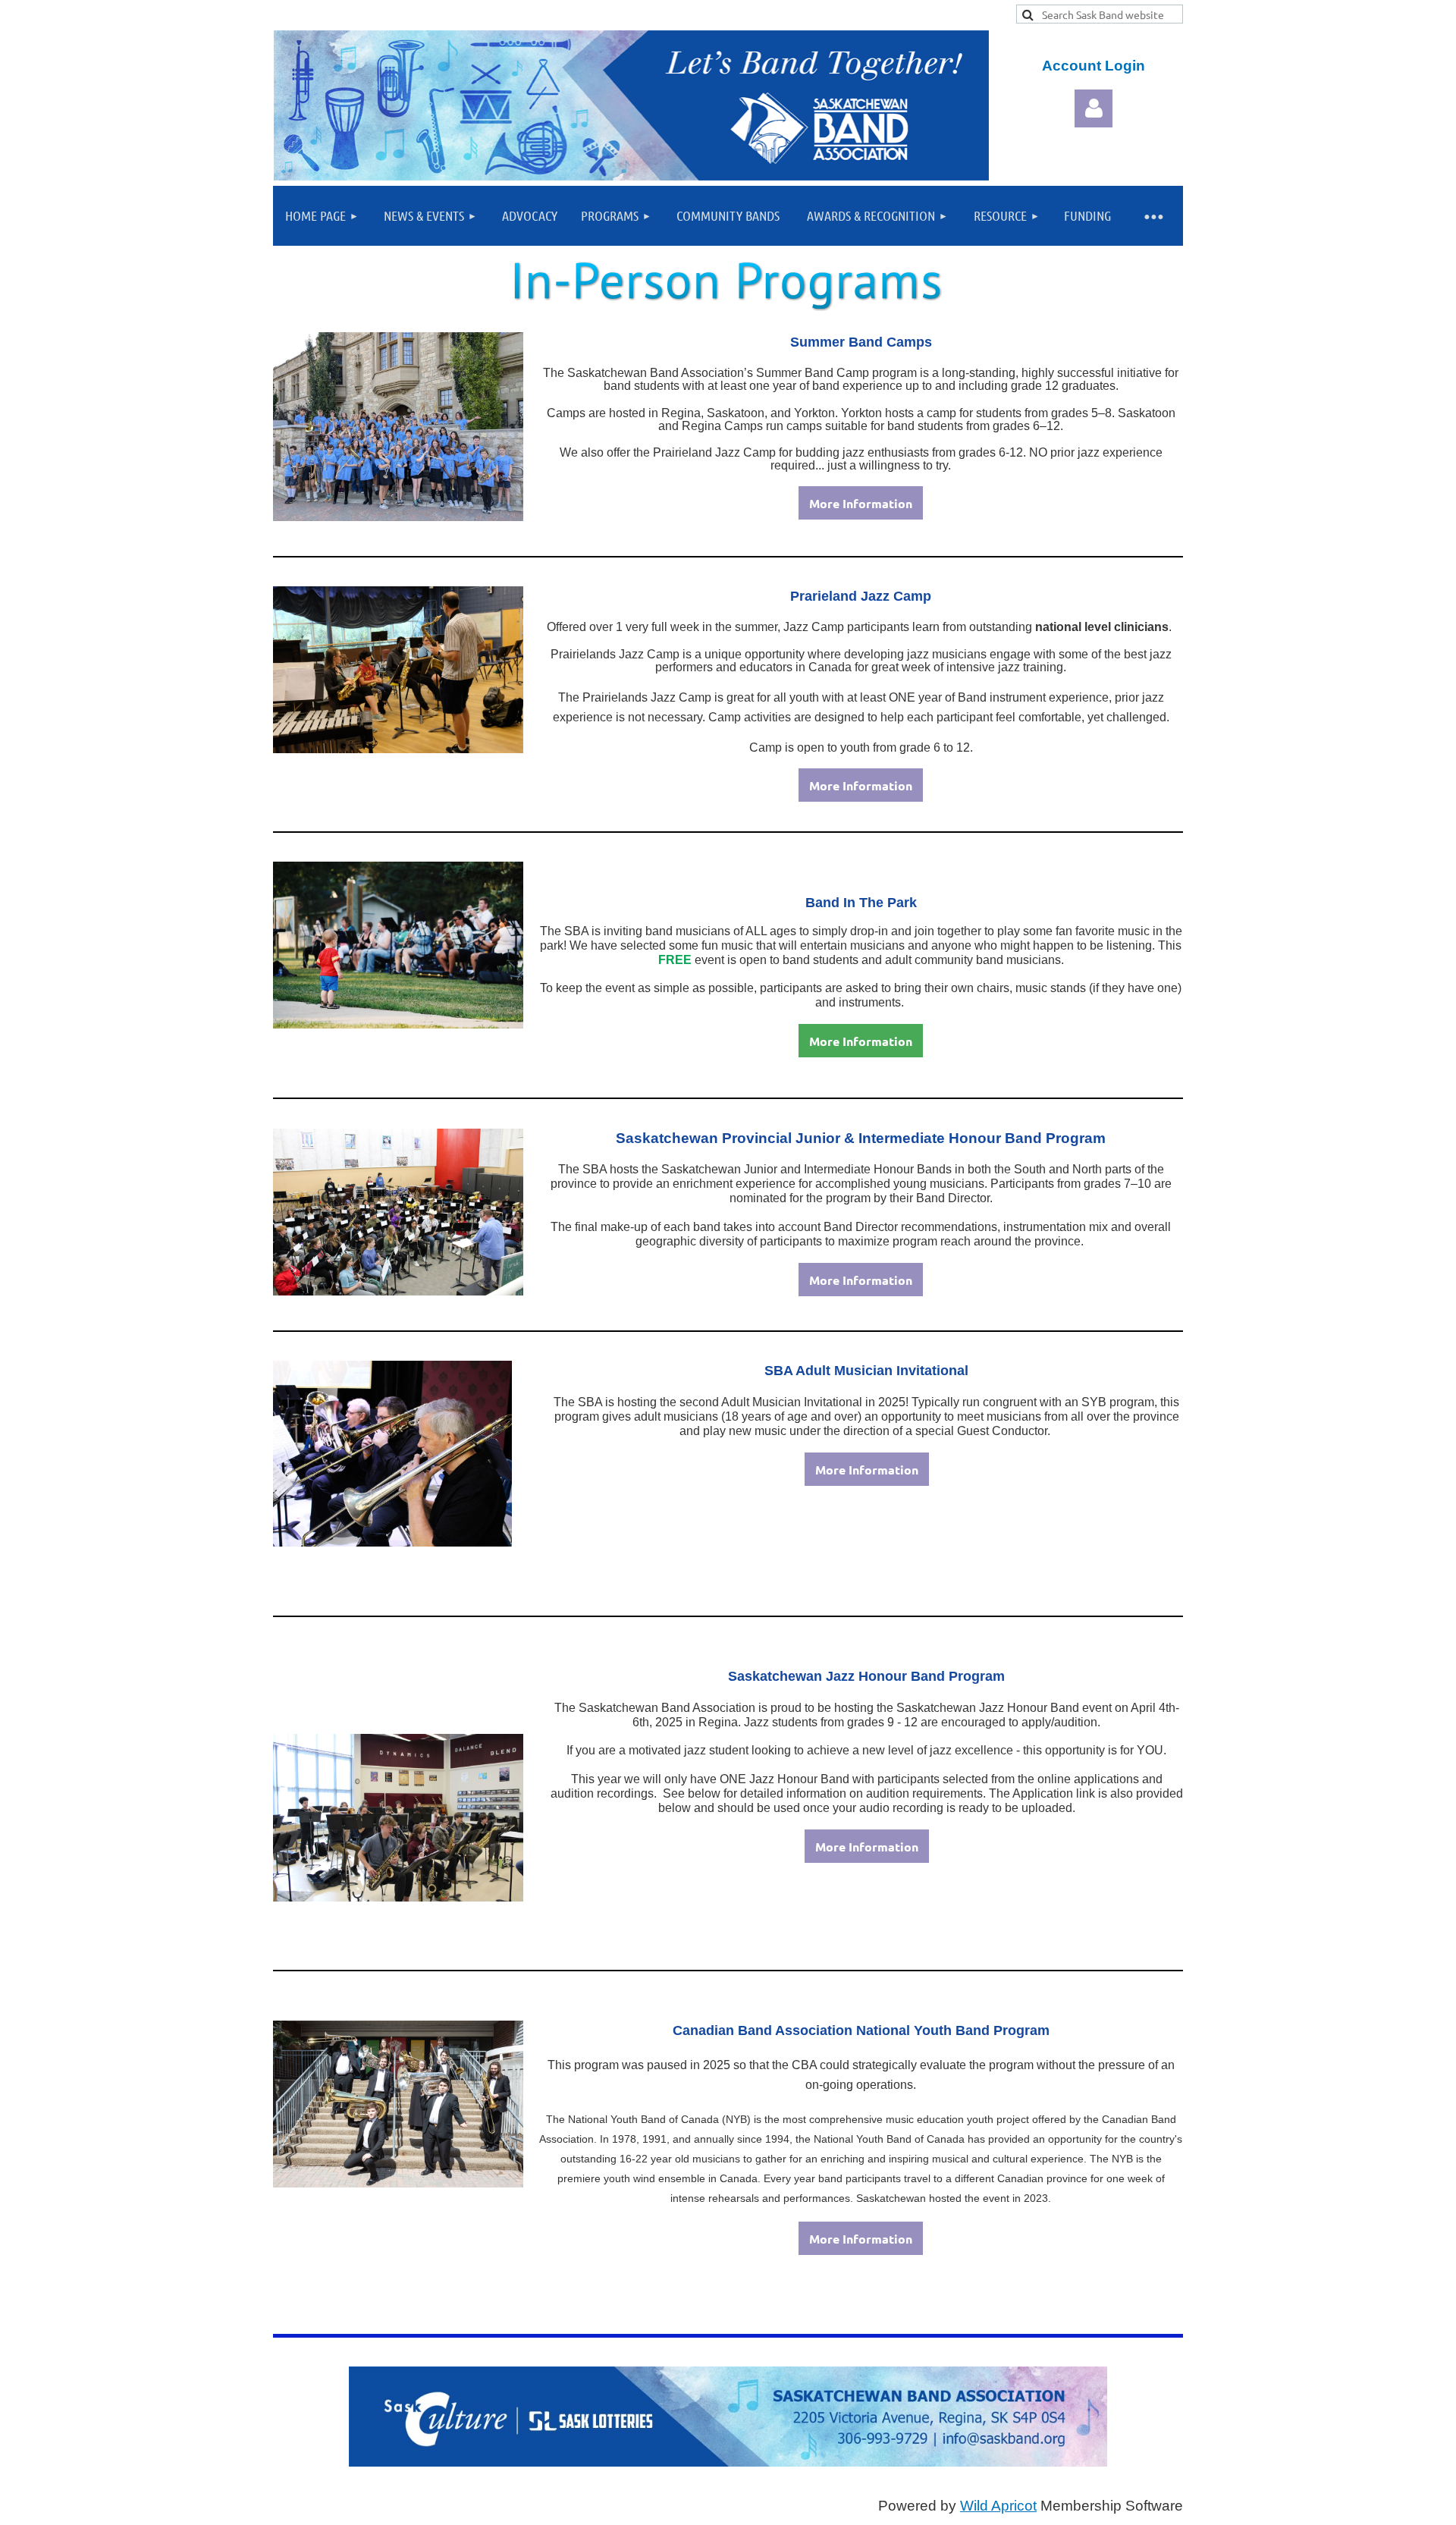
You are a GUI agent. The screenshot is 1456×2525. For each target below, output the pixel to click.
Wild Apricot (998, 2506)
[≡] (1153, 216)
